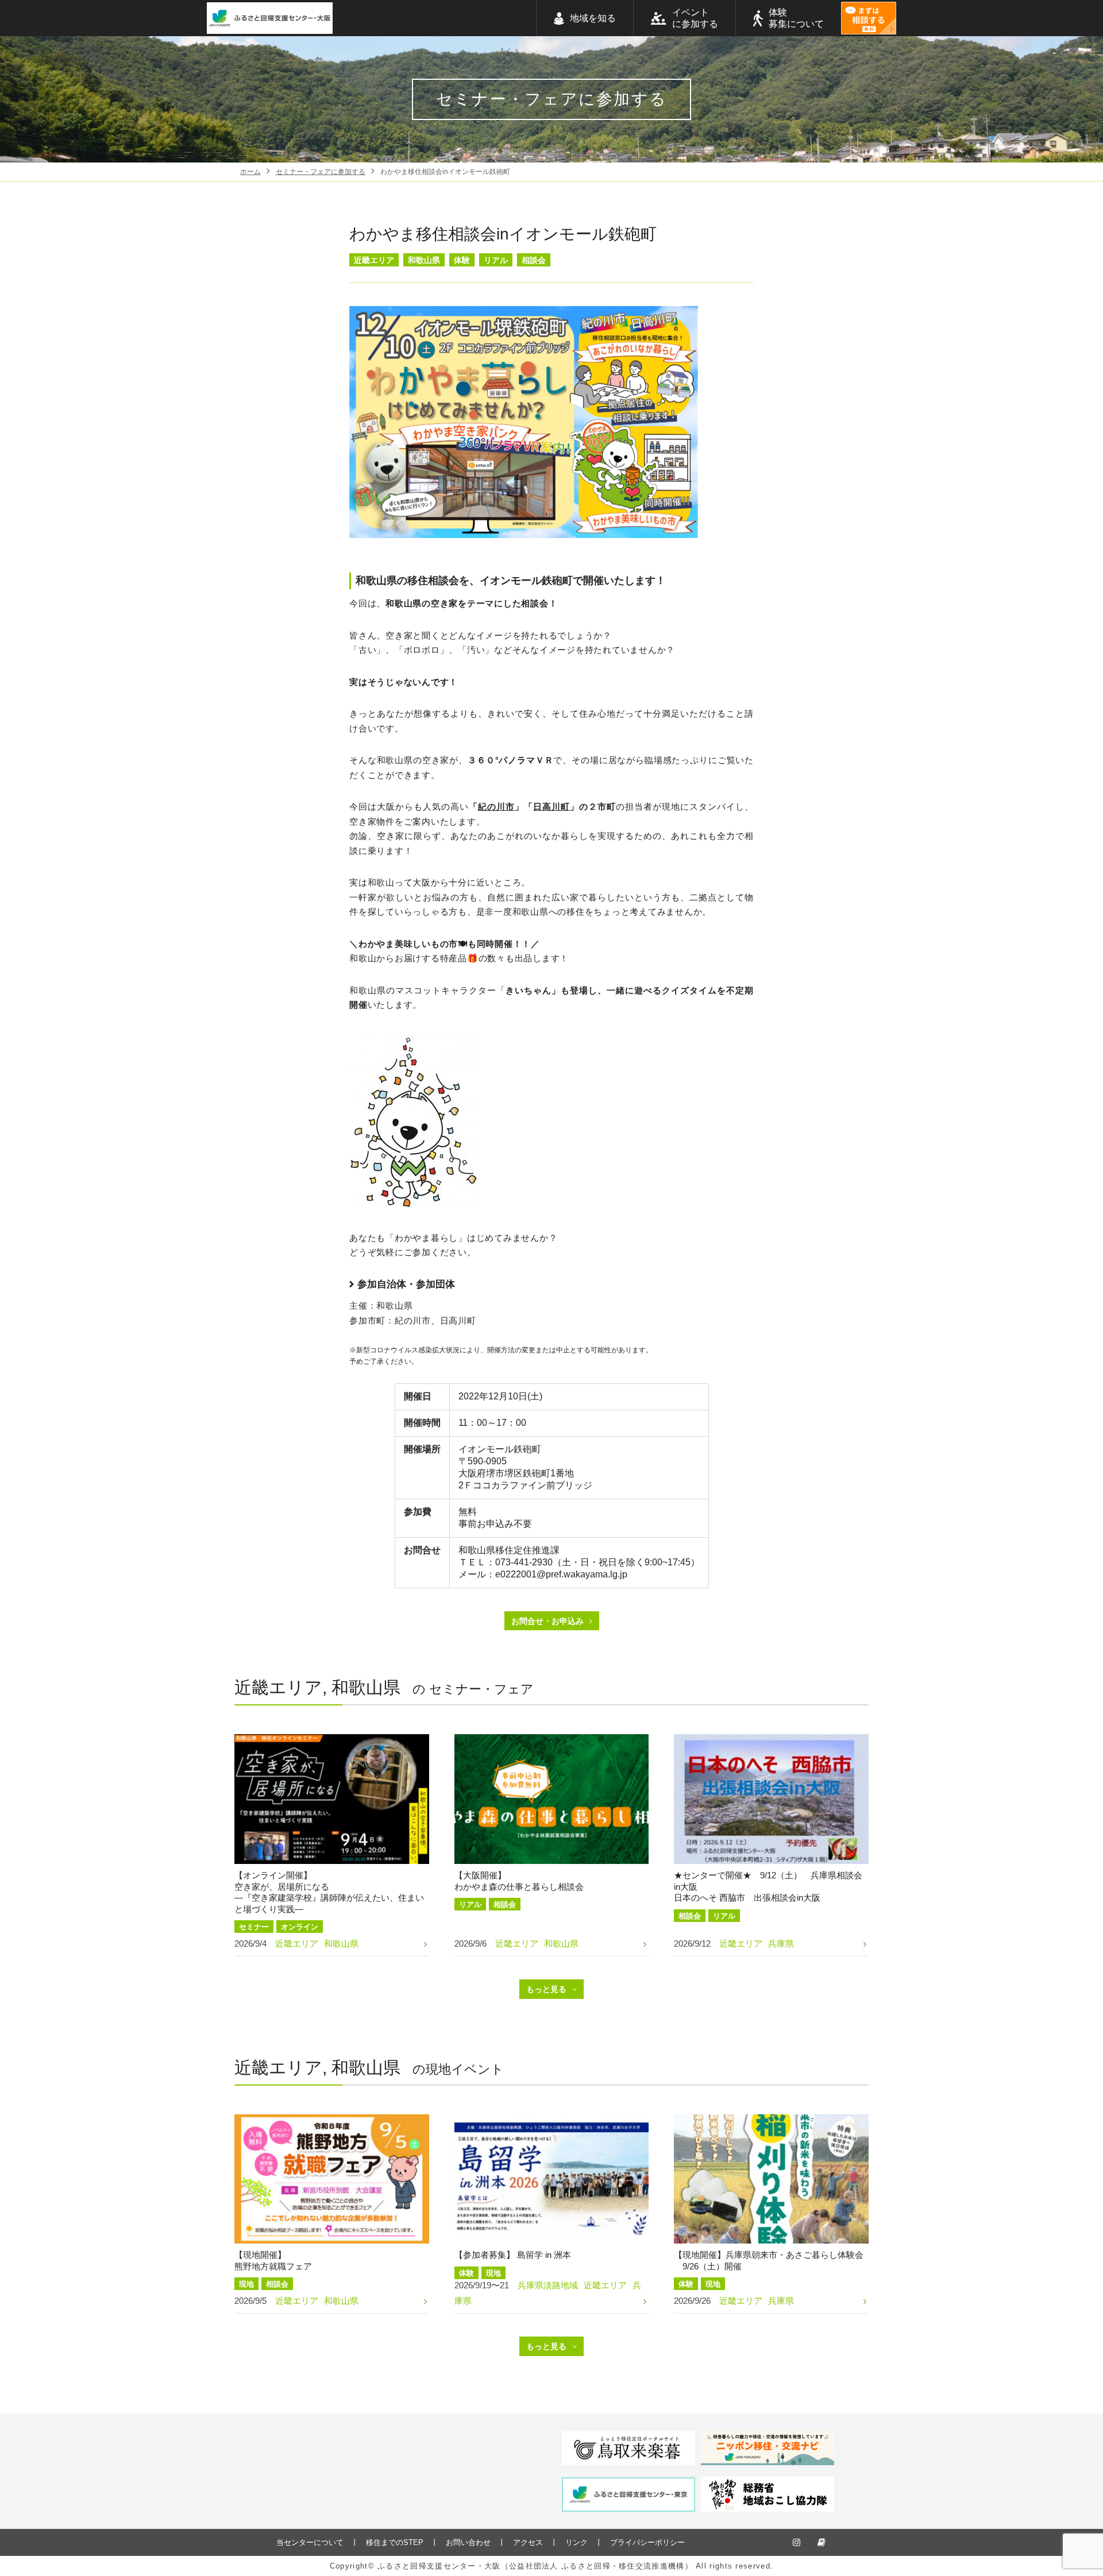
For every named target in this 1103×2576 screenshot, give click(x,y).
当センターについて (310, 2542)
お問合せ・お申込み (547, 1621)
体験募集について (796, 18)
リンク (576, 2542)
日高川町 (551, 807)
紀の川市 (496, 807)
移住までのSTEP (395, 2542)
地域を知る (593, 18)
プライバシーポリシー (647, 2542)
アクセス (528, 2542)
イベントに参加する (695, 18)
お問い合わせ (468, 2542)
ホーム (250, 172)
